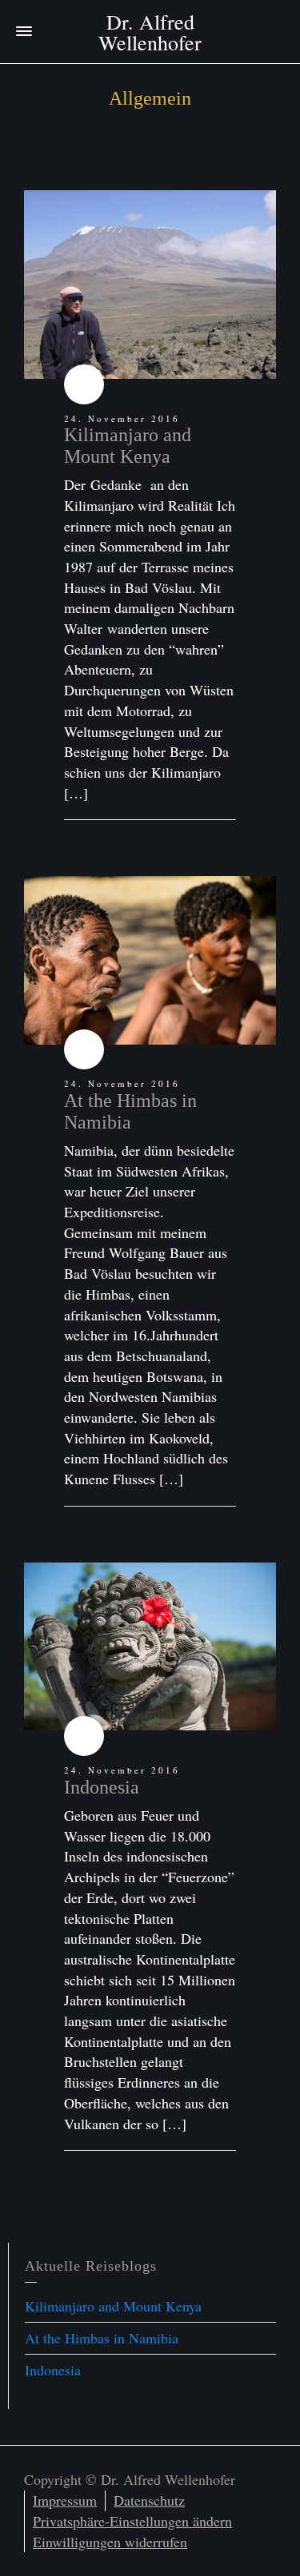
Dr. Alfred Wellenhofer (150, 32)
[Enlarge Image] (150, 285)
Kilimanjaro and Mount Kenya (128, 445)
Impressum (65, 2500)
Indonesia (102, 1787)
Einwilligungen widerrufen (110, 2542)
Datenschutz (149, 2500)
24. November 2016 (122, 418)
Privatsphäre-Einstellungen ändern (132, 2521)
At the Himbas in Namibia (130, 1111)
